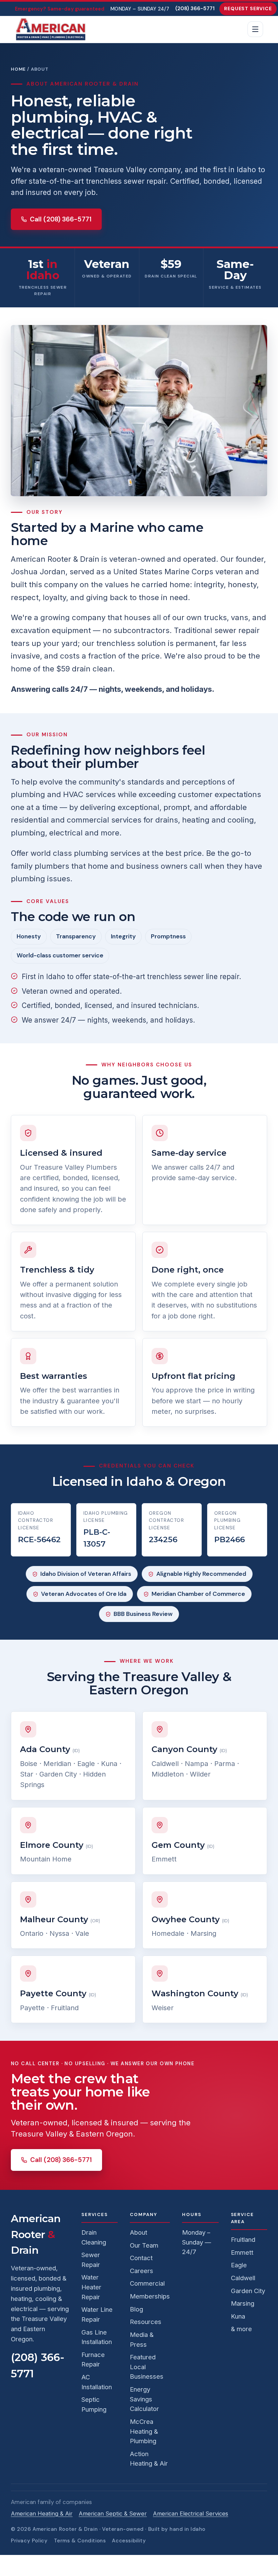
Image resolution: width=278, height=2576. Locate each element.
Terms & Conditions (80, 2541)
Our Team (144, 2245)
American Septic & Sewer (113, 2514)
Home (18, 69)
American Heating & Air (42, 2514)
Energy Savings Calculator (144, 2399)
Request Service (248, 8)
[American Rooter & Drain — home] (51, 29)
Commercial (147, 2283)
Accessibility (129, 2541)
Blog (136, 2309)
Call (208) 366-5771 (61, 219)
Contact (141, 2258)
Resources (146, 2322)
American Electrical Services (191, 2514)
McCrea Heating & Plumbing (144, 2431)
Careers (142, 2271)
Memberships (150, 2296)
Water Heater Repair (91, 2287)
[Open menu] (255, 29)
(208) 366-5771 (195, 8)
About (138, 2232)
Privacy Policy (29, 2541)
